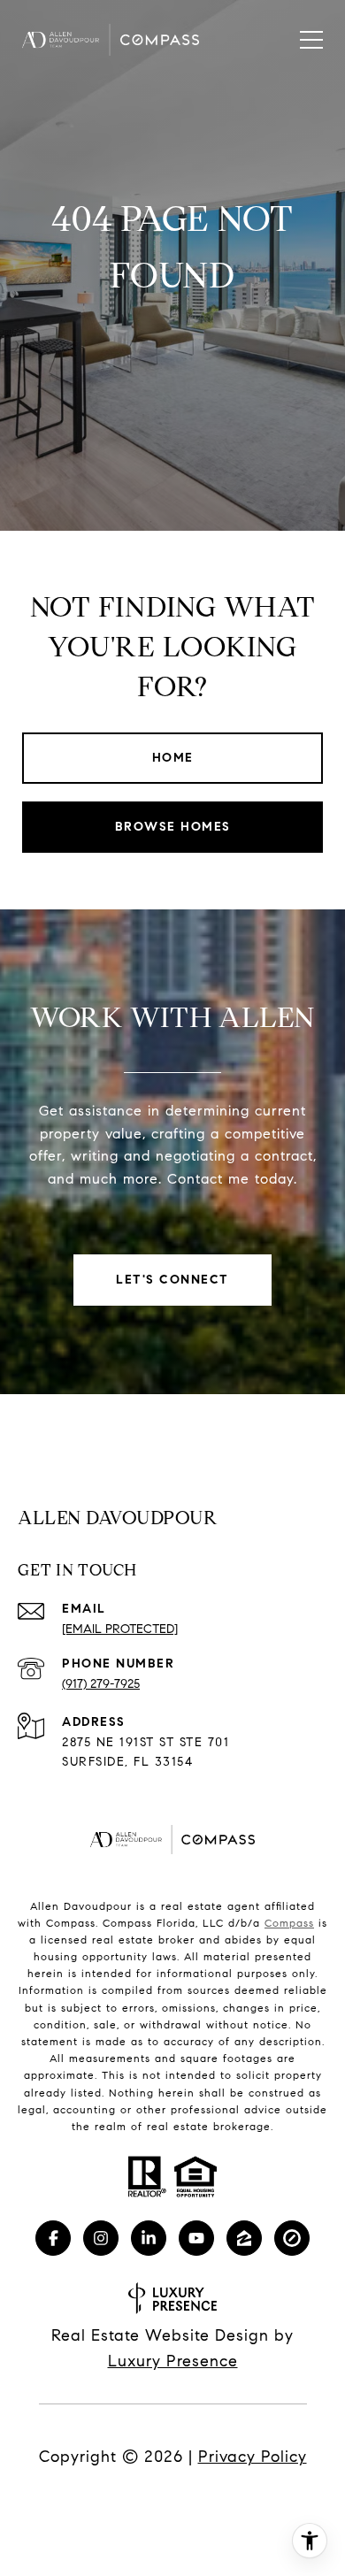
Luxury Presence (173, 2361)
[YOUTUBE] (196, 2238)
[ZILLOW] (244, 2238)
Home (173, 758)
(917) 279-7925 (101, 1684)
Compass (289, 1923)
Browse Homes (173, 827)
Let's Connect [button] (172, 1280)
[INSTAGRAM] (101, 2238)
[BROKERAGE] (292, 2238)
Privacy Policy (253, 2457)
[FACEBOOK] (53, 2238)
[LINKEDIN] (149, 2238)
